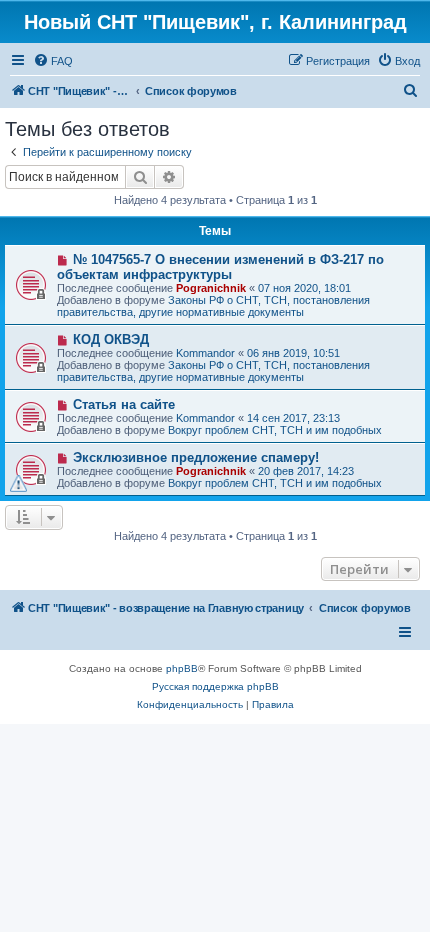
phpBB (182, 668)
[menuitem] (53, 61)
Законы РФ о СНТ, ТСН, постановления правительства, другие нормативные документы (213, 306)
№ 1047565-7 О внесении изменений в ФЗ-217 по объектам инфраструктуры (220, 267)
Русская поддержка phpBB (215, 686)
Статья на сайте (124, 404)
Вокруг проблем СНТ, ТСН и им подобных (275, 430)
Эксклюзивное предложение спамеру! (196, 457)
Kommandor (205, 353)
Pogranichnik (211, 288)
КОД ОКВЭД (111, 339)
